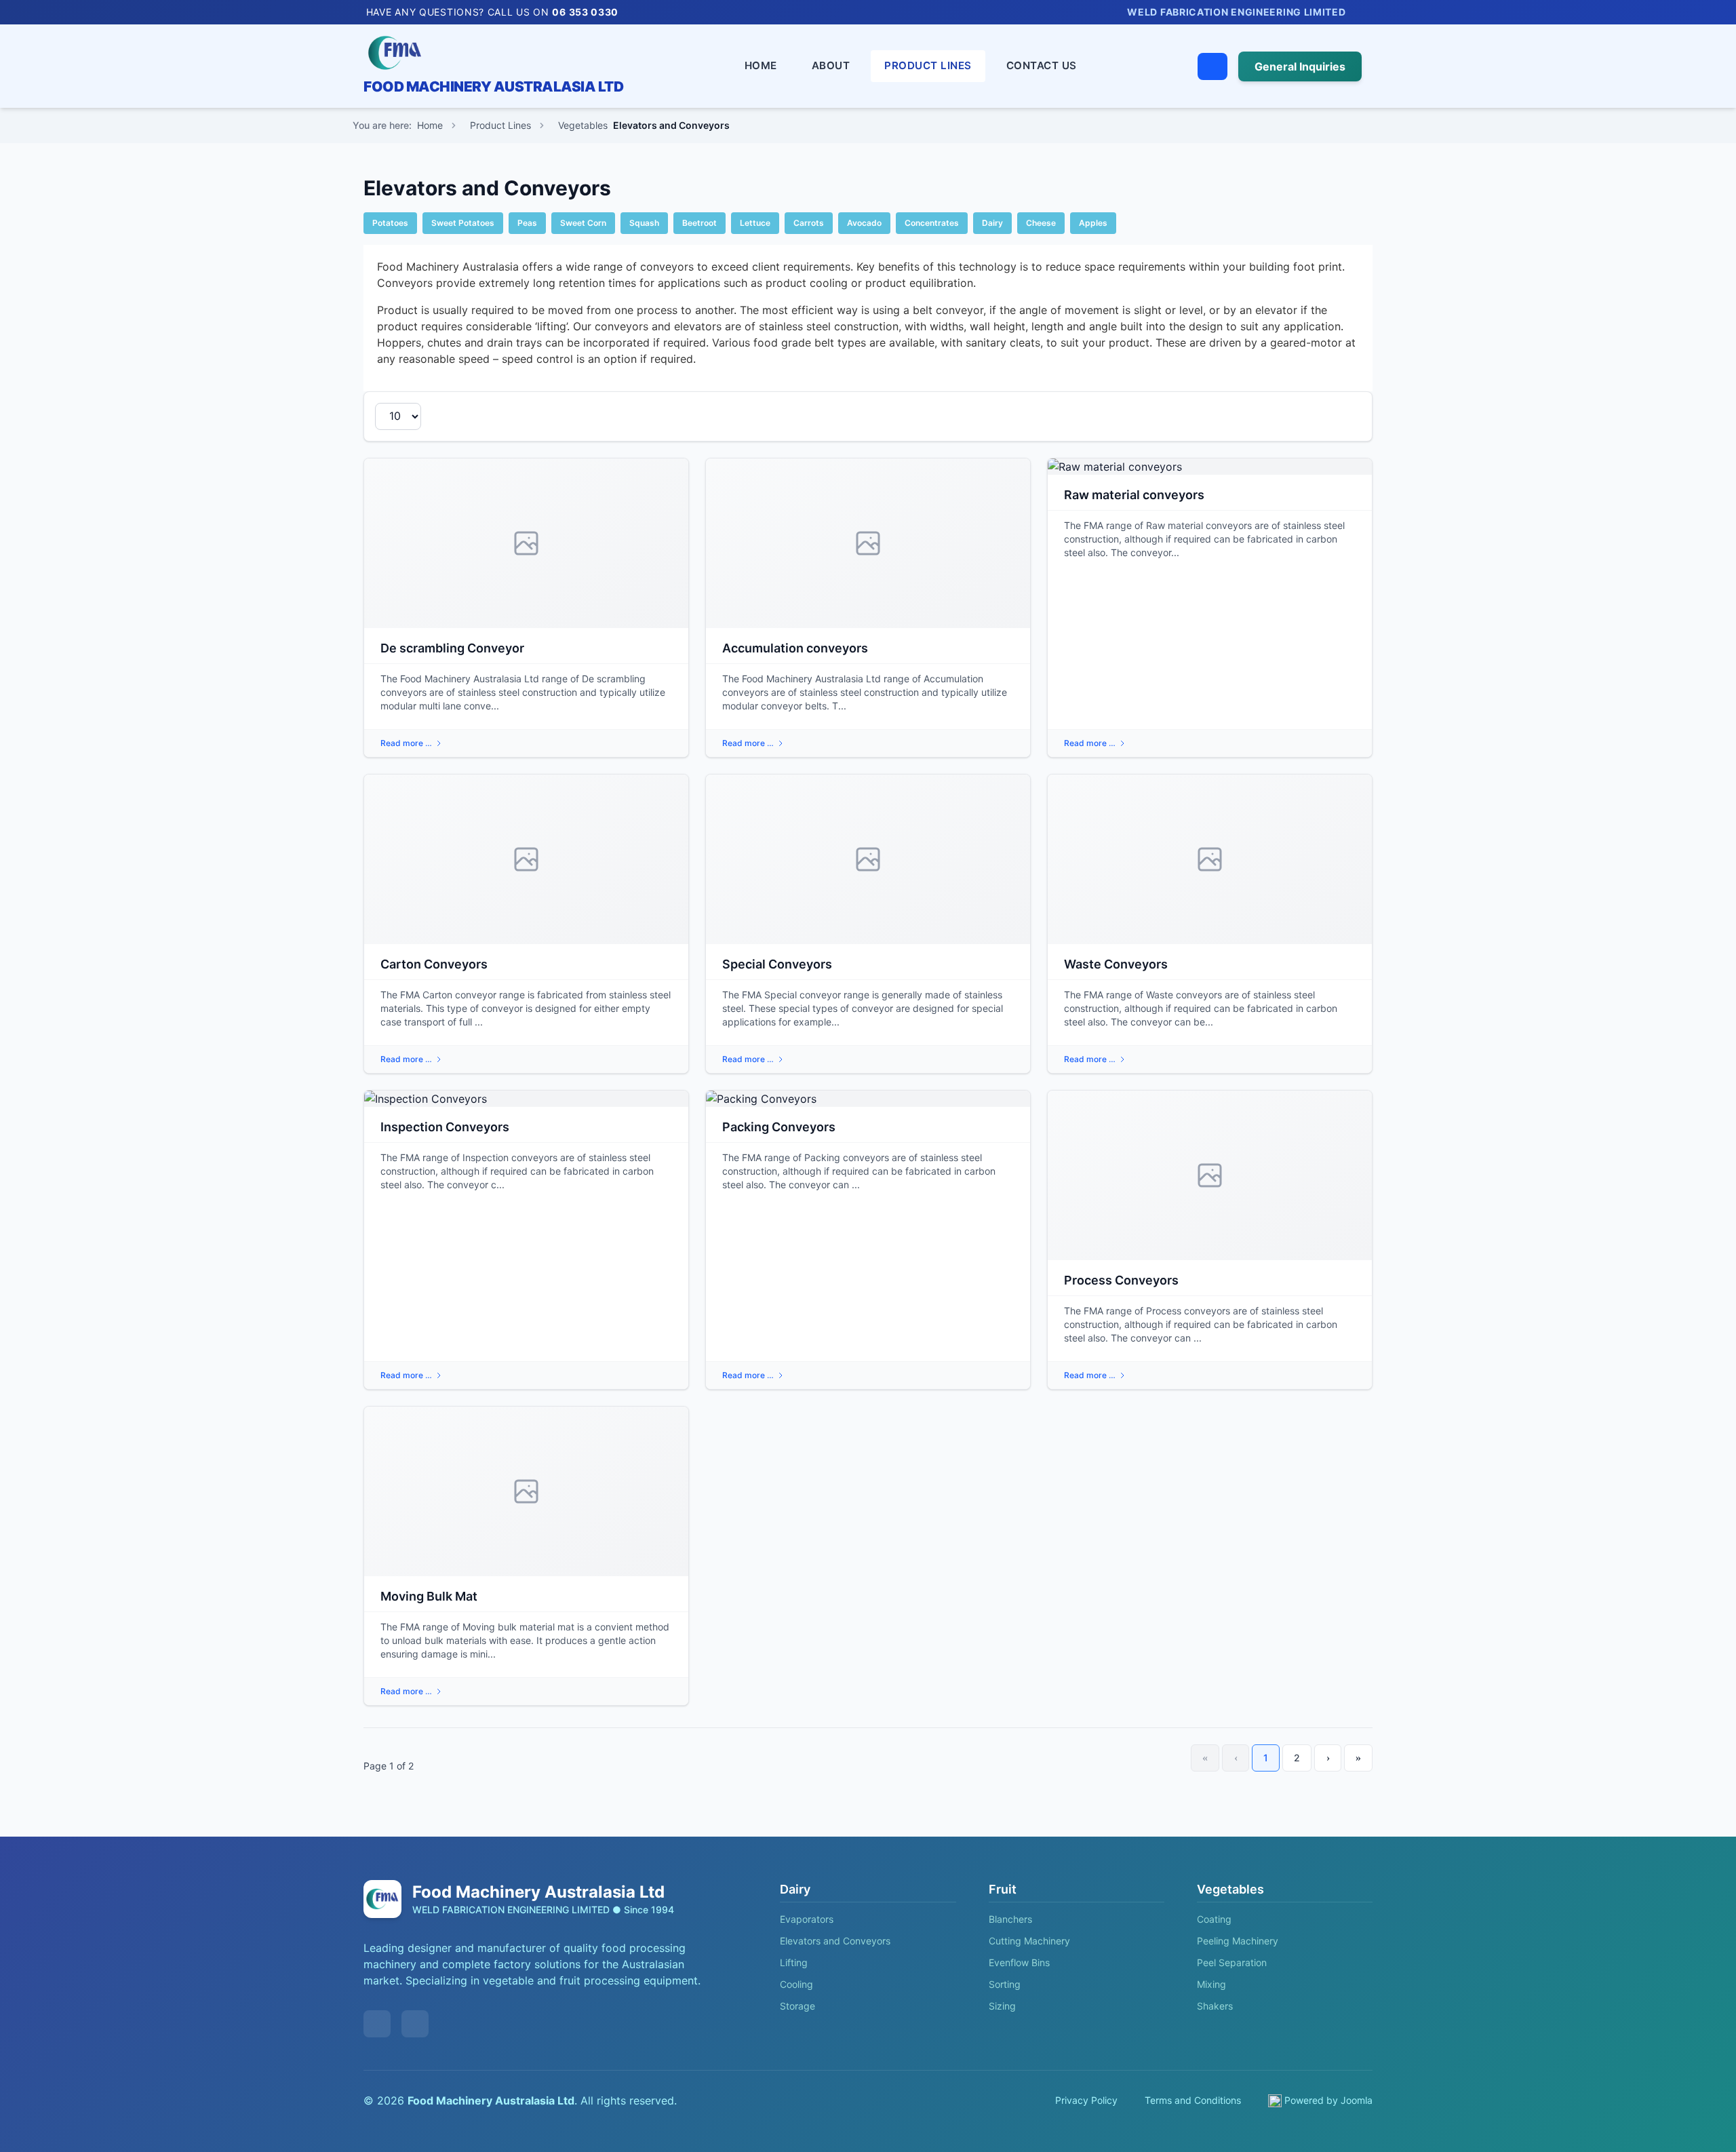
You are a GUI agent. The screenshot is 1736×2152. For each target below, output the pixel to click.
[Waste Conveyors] (1210, 859)
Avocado (864, 223)
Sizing (1002, 2006)
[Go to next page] (1328, 1758)
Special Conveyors (777, 964)
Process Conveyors (1121, 1280)
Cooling (796, 1984)
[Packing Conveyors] (868, 1099)
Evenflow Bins (1019, 1962)
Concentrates (932, 223)
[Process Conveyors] (1210, 1175)
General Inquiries (1300, 66)
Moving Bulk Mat (429, 1596)
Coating (1214, 1919)
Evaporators (807, 1919)
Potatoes (390, 223)
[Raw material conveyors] (1210, 467)
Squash (644, 223)
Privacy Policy (1086, 2100)
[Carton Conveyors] (526, 859)
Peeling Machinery (1238, 1941)
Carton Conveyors (434, 964)
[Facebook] (1385, 12)
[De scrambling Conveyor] (526, 543)
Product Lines (928, 65)
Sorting (1005, 1984)
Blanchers (1010, 1919)
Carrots (809, 223)
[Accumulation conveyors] (868, 543)
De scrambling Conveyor (452, 648)
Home (761, 65)
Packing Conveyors (779, 1127)
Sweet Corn (583, 223)
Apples (1093, 223)
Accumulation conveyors (795, 648)
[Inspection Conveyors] (526, 1099)
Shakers (1215, 2006)
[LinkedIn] (1366, 12)
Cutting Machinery (1029, 1941)
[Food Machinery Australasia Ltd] (493, 53)
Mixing (1211, 1984)
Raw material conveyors (1134, 495)
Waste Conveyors (1116, 964)
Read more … (406, 743)
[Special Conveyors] (868, 859)
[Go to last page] (1358, 1758)
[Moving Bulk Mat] (526, 1491)
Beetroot (699, 223)
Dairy (992, 223)
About (831, 65)
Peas (527, 223)
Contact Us (1042, 65)
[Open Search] (1212, 66)
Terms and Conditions (1193, 2100)
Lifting (794, 1962)
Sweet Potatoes (463, 223)
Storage (797, 2006)
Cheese (1041, 223)
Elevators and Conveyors (835, 1941)
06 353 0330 (585, 12)
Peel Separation (1232, 1962)
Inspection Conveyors (445, 1127)
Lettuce (755, 223)
